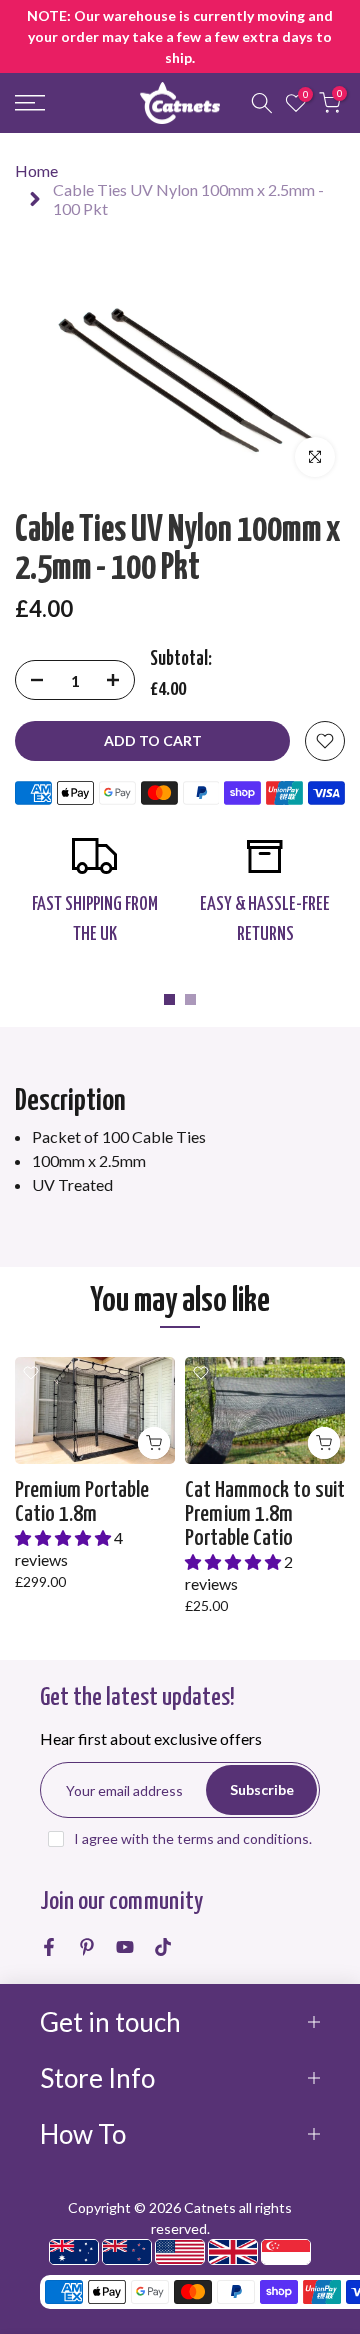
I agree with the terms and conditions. (193, 1838)
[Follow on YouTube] (125, 1947)
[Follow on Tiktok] (163, 1947)
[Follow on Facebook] (49, 1947)
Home (36, 170)
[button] (64, 1537)
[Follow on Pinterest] (87, 1947)
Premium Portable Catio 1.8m (82, 1502)
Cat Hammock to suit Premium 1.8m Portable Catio (265, 1514)
